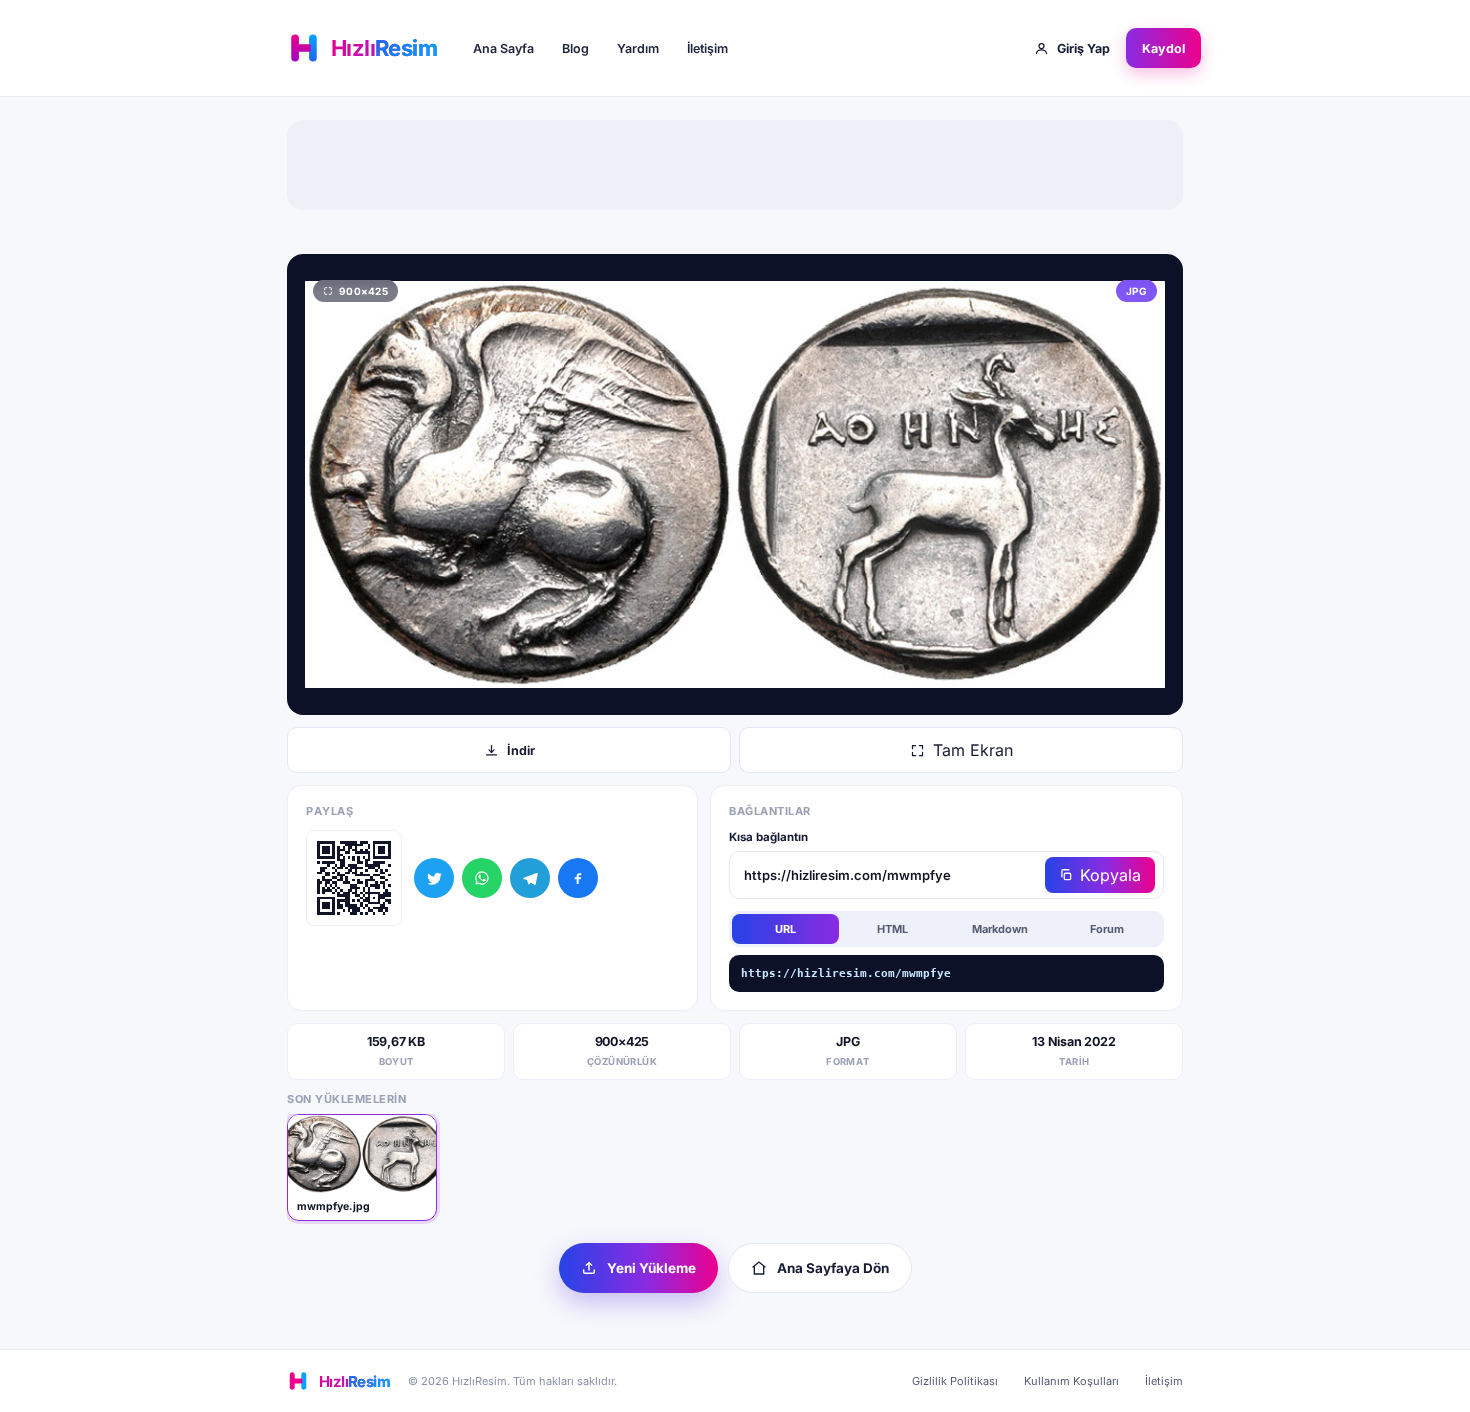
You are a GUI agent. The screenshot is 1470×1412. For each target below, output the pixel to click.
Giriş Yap (1083, 48)
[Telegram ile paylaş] (530, 878)
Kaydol (1163, 48)
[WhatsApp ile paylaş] (482, 878)
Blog (575, 48)
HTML (892, 929)
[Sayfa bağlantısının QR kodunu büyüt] (354, 878)
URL (785, 929)
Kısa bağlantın (768, 837)
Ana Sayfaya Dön (833, 1268)
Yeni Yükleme (651, 1268)
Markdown (1000, 929)
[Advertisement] (735, 165)
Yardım (638, 48)
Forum (1107, 929)
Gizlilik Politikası (955, 1381)
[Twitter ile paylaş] (434, 878)
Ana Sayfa (503, 48)
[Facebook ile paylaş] (578, 878)
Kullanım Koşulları (1071, 1381)
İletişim (707, 48)
